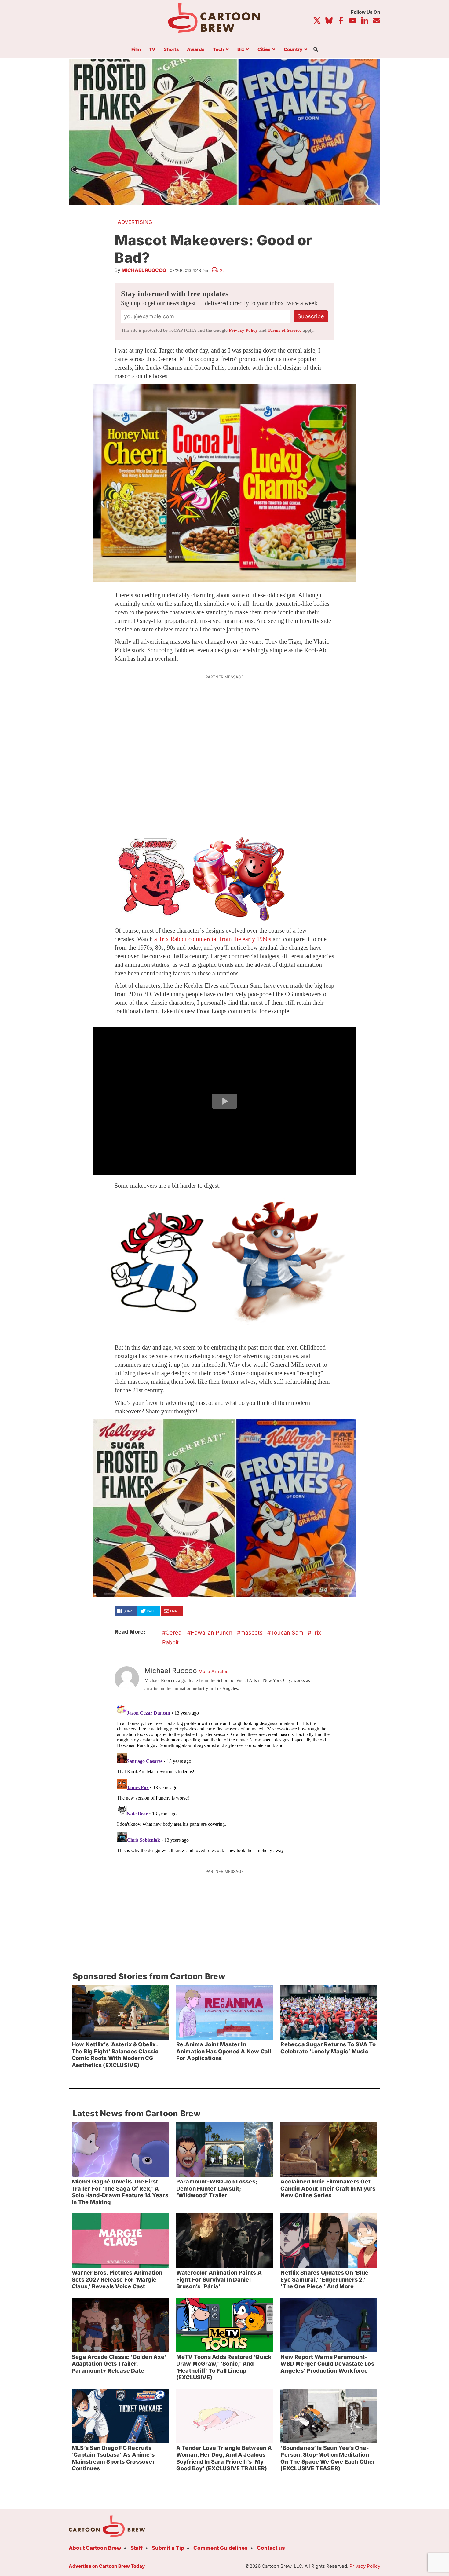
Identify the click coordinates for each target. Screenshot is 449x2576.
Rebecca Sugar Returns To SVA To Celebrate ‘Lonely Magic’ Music (328, 2048)
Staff (137, 2548)
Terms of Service (285, 330)
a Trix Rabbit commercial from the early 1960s (213, 939)
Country (293, 50)
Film (136, 50)
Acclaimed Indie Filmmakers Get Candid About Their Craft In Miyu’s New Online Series (328, 2188)
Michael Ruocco (144, 270)
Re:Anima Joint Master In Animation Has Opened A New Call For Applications (224, 2051)
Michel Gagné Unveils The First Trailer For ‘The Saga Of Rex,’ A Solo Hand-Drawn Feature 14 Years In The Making (120, 2192)
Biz (241, 50)
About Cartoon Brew (95, 2548)
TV (152, 50)
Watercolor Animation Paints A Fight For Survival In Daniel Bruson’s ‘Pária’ (219, 2279)
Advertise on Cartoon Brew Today (107, 2566)
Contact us (271, 2548)
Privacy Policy (243, 330)
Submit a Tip (168, 2548)
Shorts (171, 50)
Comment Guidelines (221, 2548)
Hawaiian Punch (212, 1633)
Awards (196, 50)
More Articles (214, 1672)
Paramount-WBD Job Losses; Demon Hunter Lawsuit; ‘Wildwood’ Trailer (217, 2188)
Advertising (135, 222)
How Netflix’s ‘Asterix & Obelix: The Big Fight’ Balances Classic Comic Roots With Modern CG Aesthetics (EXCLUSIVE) (115, 2055)
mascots (252, 1633)
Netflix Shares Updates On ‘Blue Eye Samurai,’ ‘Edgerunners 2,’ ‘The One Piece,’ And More (324, 2279)
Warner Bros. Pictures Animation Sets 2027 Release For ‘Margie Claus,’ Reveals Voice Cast (117, 2279)
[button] (224, 1101)
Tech (219, 50)
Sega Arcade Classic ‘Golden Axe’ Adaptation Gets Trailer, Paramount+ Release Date (119, 2364)
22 (222, 270)
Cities (264, 50)
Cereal (174, 1633)
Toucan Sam (287, 1633)
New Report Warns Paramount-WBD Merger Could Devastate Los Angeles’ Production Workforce (327, 2364)
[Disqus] (224, 1779)
